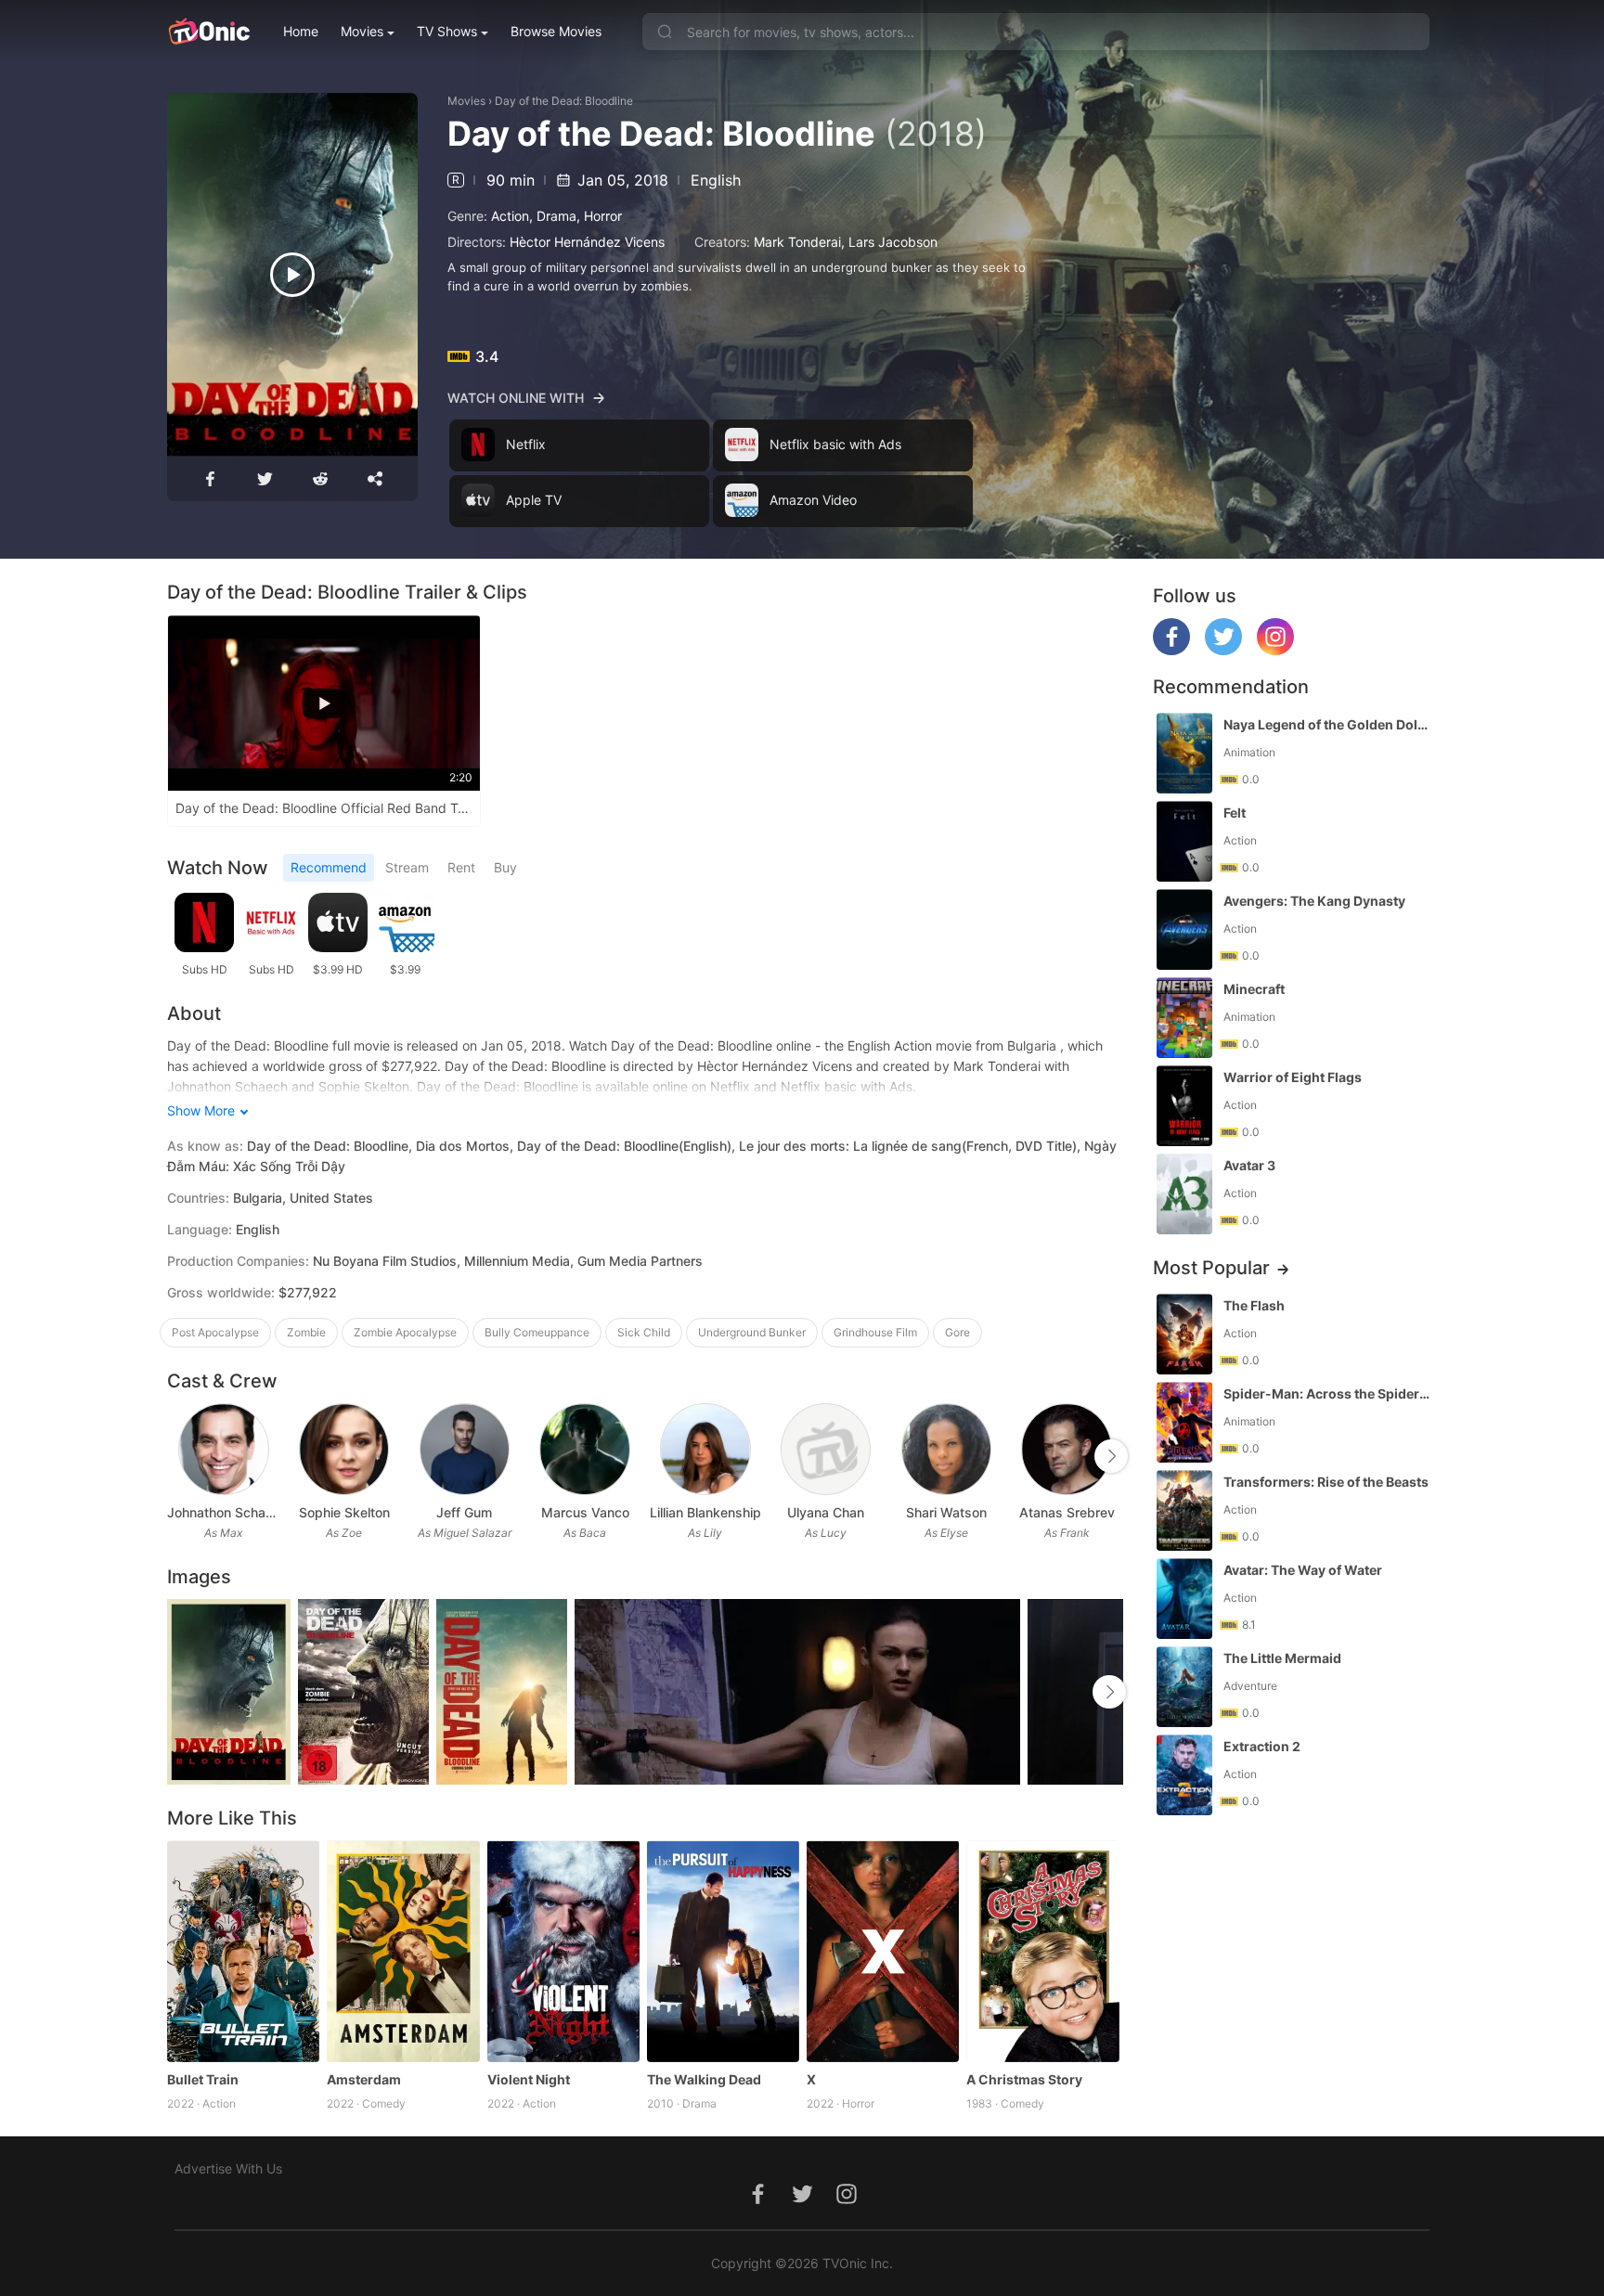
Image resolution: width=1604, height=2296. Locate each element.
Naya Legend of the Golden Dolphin (1328, 724)
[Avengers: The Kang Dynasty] (1184, 929)
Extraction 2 (1262, 1746)
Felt (1235, 813)
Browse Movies (556, 31)
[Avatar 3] (1184, 1194)
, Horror (599, 216)
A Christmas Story (1024, 2079)
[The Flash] (1184, 1334)
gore (957, 1332)
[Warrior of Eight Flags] (1184, 1106)
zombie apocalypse (405, 1332)
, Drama (553, 216)
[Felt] (1184, 841)
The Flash (1254, 1305)
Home (301, 31)
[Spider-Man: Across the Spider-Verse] (1184, 1422)
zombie (306, 1332)
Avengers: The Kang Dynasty (1314, 901)
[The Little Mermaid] (1184, 1687)
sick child (644, 1332)
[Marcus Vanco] (584, 1449)
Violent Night (529, 2079)
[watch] (292, 275)
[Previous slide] (179, 1456)
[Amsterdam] (403, 1951)
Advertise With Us (228, 2168)
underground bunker (752, 1332)
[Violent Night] (563, 1951)
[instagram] (1275, 650)
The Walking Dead (704, 2079)
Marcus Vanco (585, 1512)
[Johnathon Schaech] (223, 1449)
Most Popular (1211, 1268)
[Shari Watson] (946, 1449)
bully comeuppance (537, 1332)
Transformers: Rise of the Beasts (1326, 1482)
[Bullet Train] (243, 1951)
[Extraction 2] (1184, 1775)
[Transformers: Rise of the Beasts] (1184, 1510)
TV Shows (447, 31)
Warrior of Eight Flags (1293, 1077)
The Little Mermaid (1282, 1658)
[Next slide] (1111, 1456)
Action (510, 216)
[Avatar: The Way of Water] (1184, 1599)
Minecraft (1254, 989)
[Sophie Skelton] (344, 1449)
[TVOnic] (208, 32)
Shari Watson (946, 1512)
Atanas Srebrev (1067, 1512)
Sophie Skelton (344, 1512)
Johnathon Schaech (224, 1512)
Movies (362, 31)
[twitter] (1223, 650)
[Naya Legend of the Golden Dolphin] (1184, 753)
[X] (883, 1951)
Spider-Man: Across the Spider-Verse (1328, 1393)
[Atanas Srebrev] (1066, 1449)
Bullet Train (203, 2079)
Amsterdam (364, 2079)
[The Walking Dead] (723, 1951)
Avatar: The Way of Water (1303, 1570)
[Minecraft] (1184, 1018)
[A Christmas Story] (1042, 1951)
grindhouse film (875, 1332)
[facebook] (1171, 650)
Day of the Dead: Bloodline (564, 101)
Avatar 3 (1249, 1165)
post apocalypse (215, 1332)
